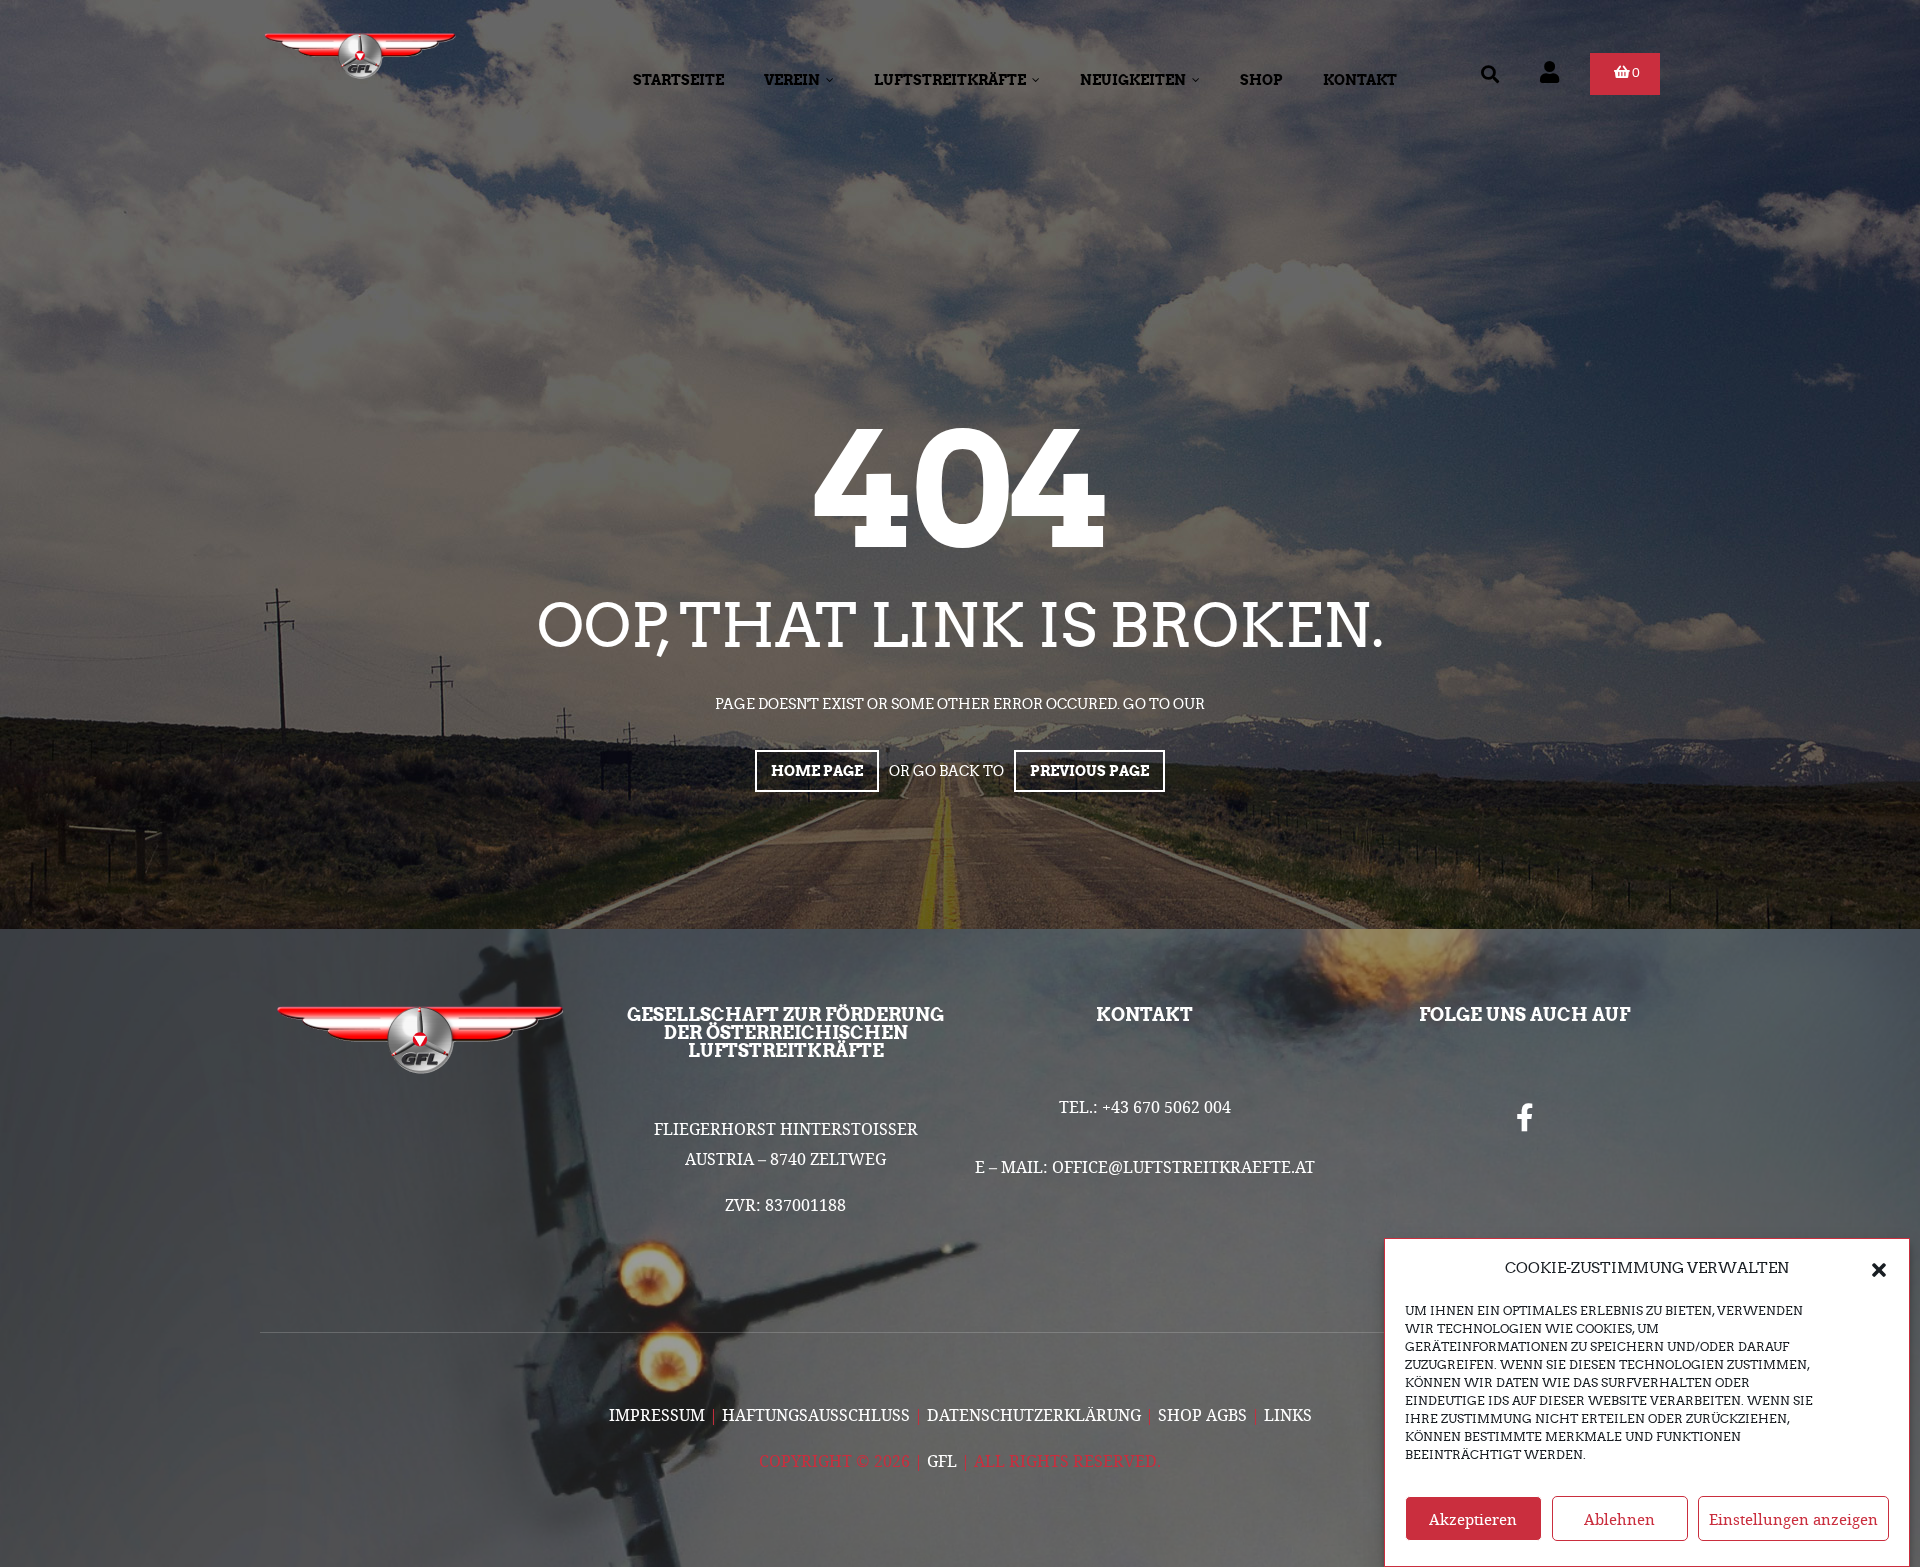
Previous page (1089, 771)
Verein (792, 80)
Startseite (678, 80)
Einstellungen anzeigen (1793, 1519)
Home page (817, 771)
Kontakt (1360, 80)
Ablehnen (1619, 1519)
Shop (1261, 80)
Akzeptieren (1473, 1519)
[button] (1879, 1268)
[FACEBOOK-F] (1525, 1118)
